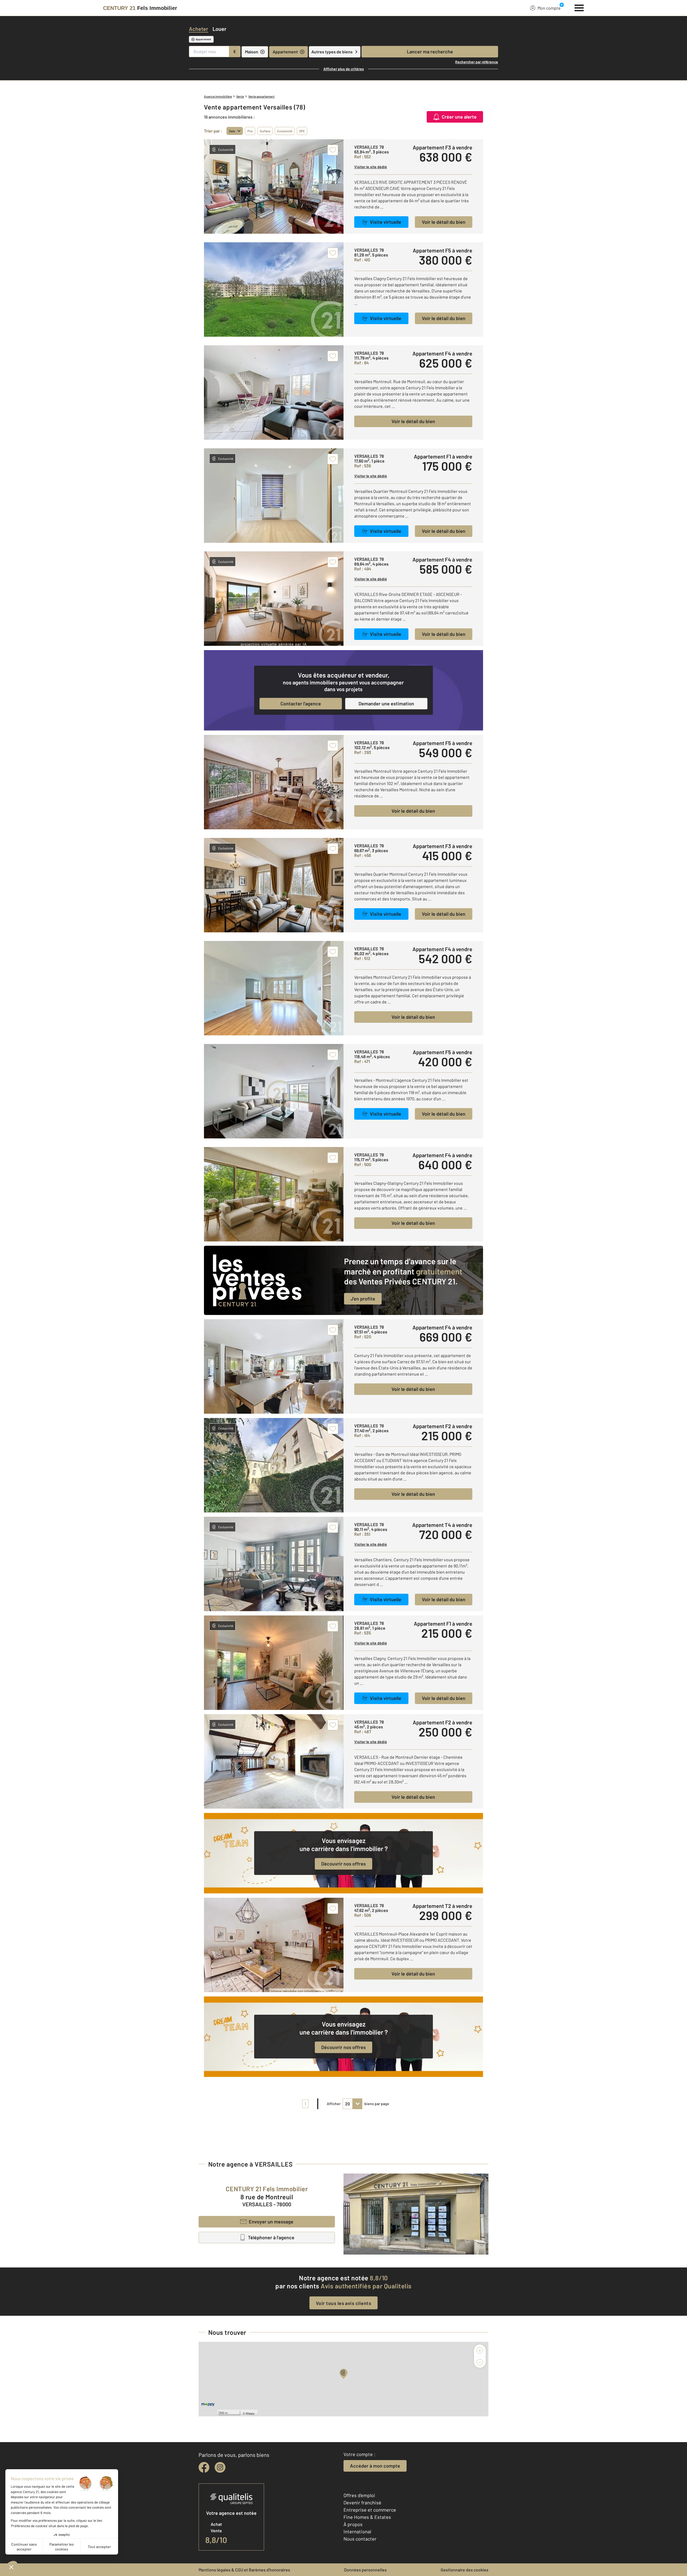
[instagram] (220, 2467)
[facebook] (204, 2467)
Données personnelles (365, 2570)
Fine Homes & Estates (367, 2517)
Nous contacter (360, 2539)
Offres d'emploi (359, 2495)
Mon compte (549, 8)
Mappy (250, 2413)
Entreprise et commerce (370, 2510)
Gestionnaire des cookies (465, 2570)
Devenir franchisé (362, 2502)
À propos (353, 2524)
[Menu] (579, 7)
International (357, 2531)
